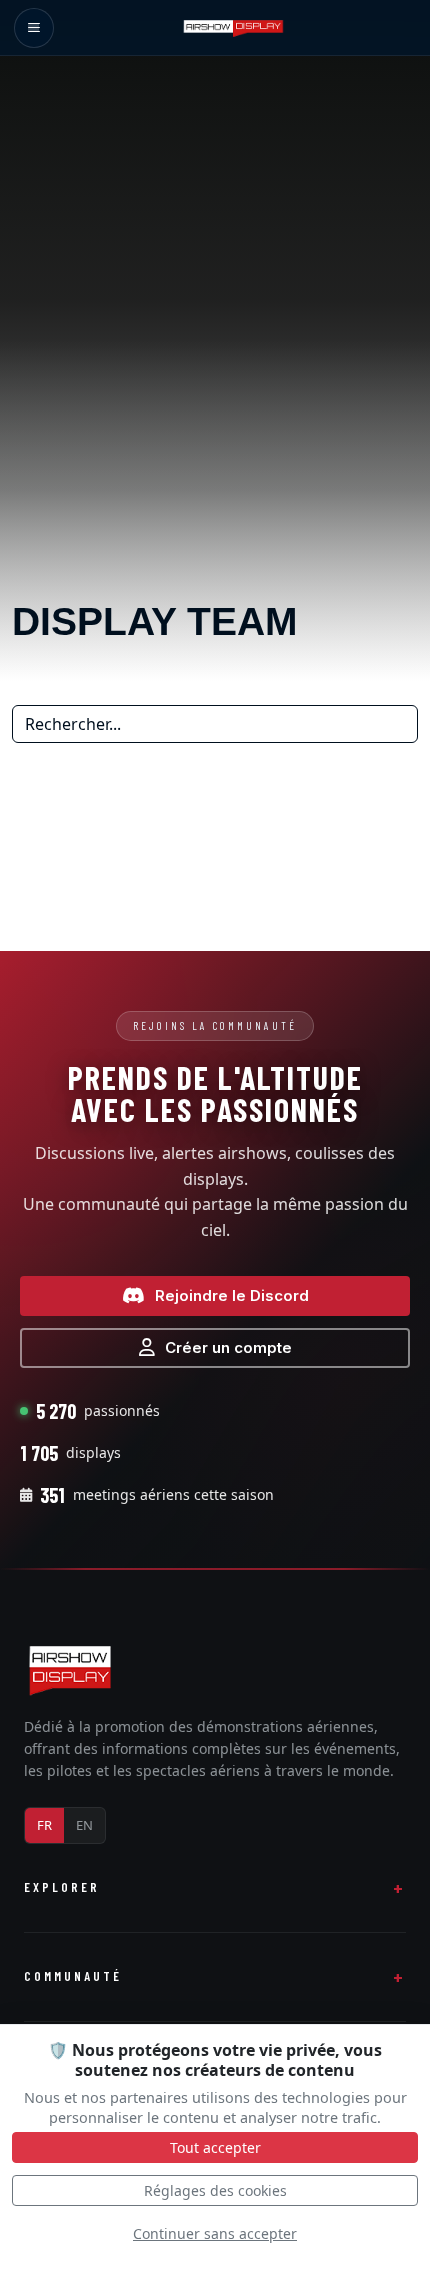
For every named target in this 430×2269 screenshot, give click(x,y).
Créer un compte (228, 1347)
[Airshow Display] (70, 1670)
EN (84, 1825)
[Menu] (34, 28)
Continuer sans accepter (215, 2233)
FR (44, 1825)
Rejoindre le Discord (232, 1295)
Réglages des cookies (215, 2190)
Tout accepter (215, 2147)
